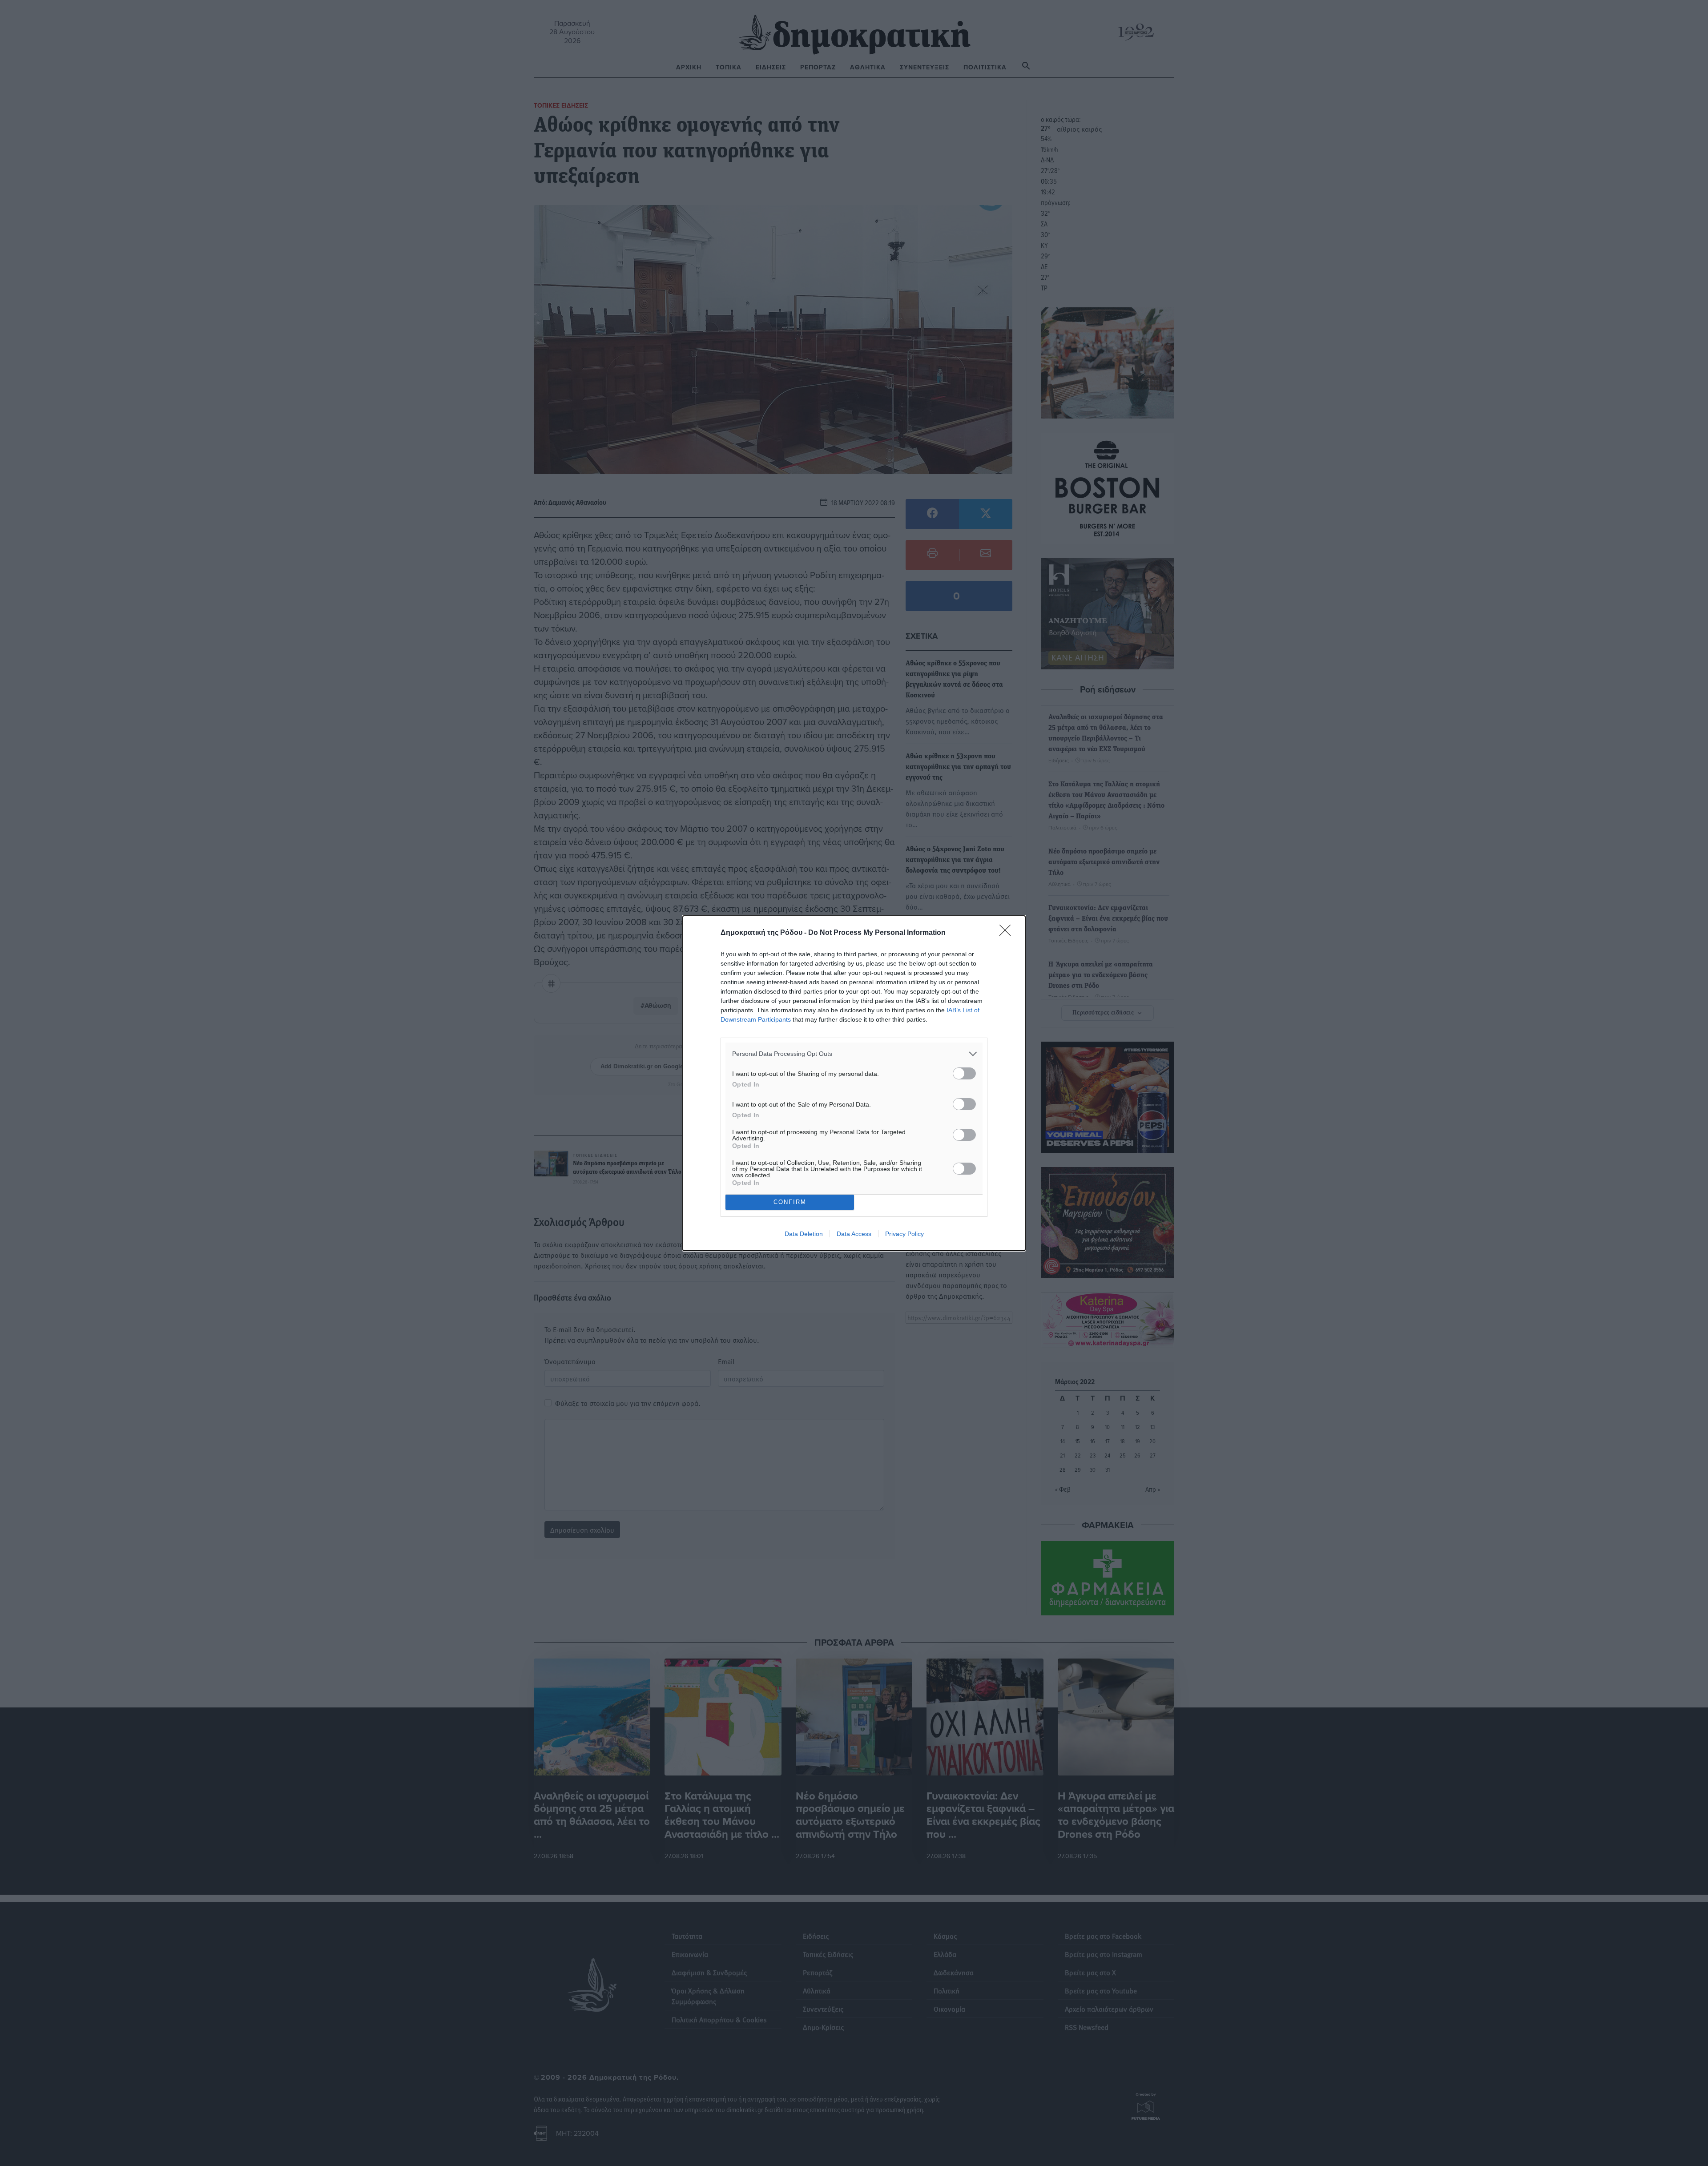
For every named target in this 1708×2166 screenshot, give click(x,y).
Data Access (854, 1234)
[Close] (1008, 933)
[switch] (964, 1073)
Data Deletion (804, 1234)
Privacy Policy (904, 1234)
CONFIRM (790, 1202)
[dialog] (854, 1083)
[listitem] (854, 1054)
